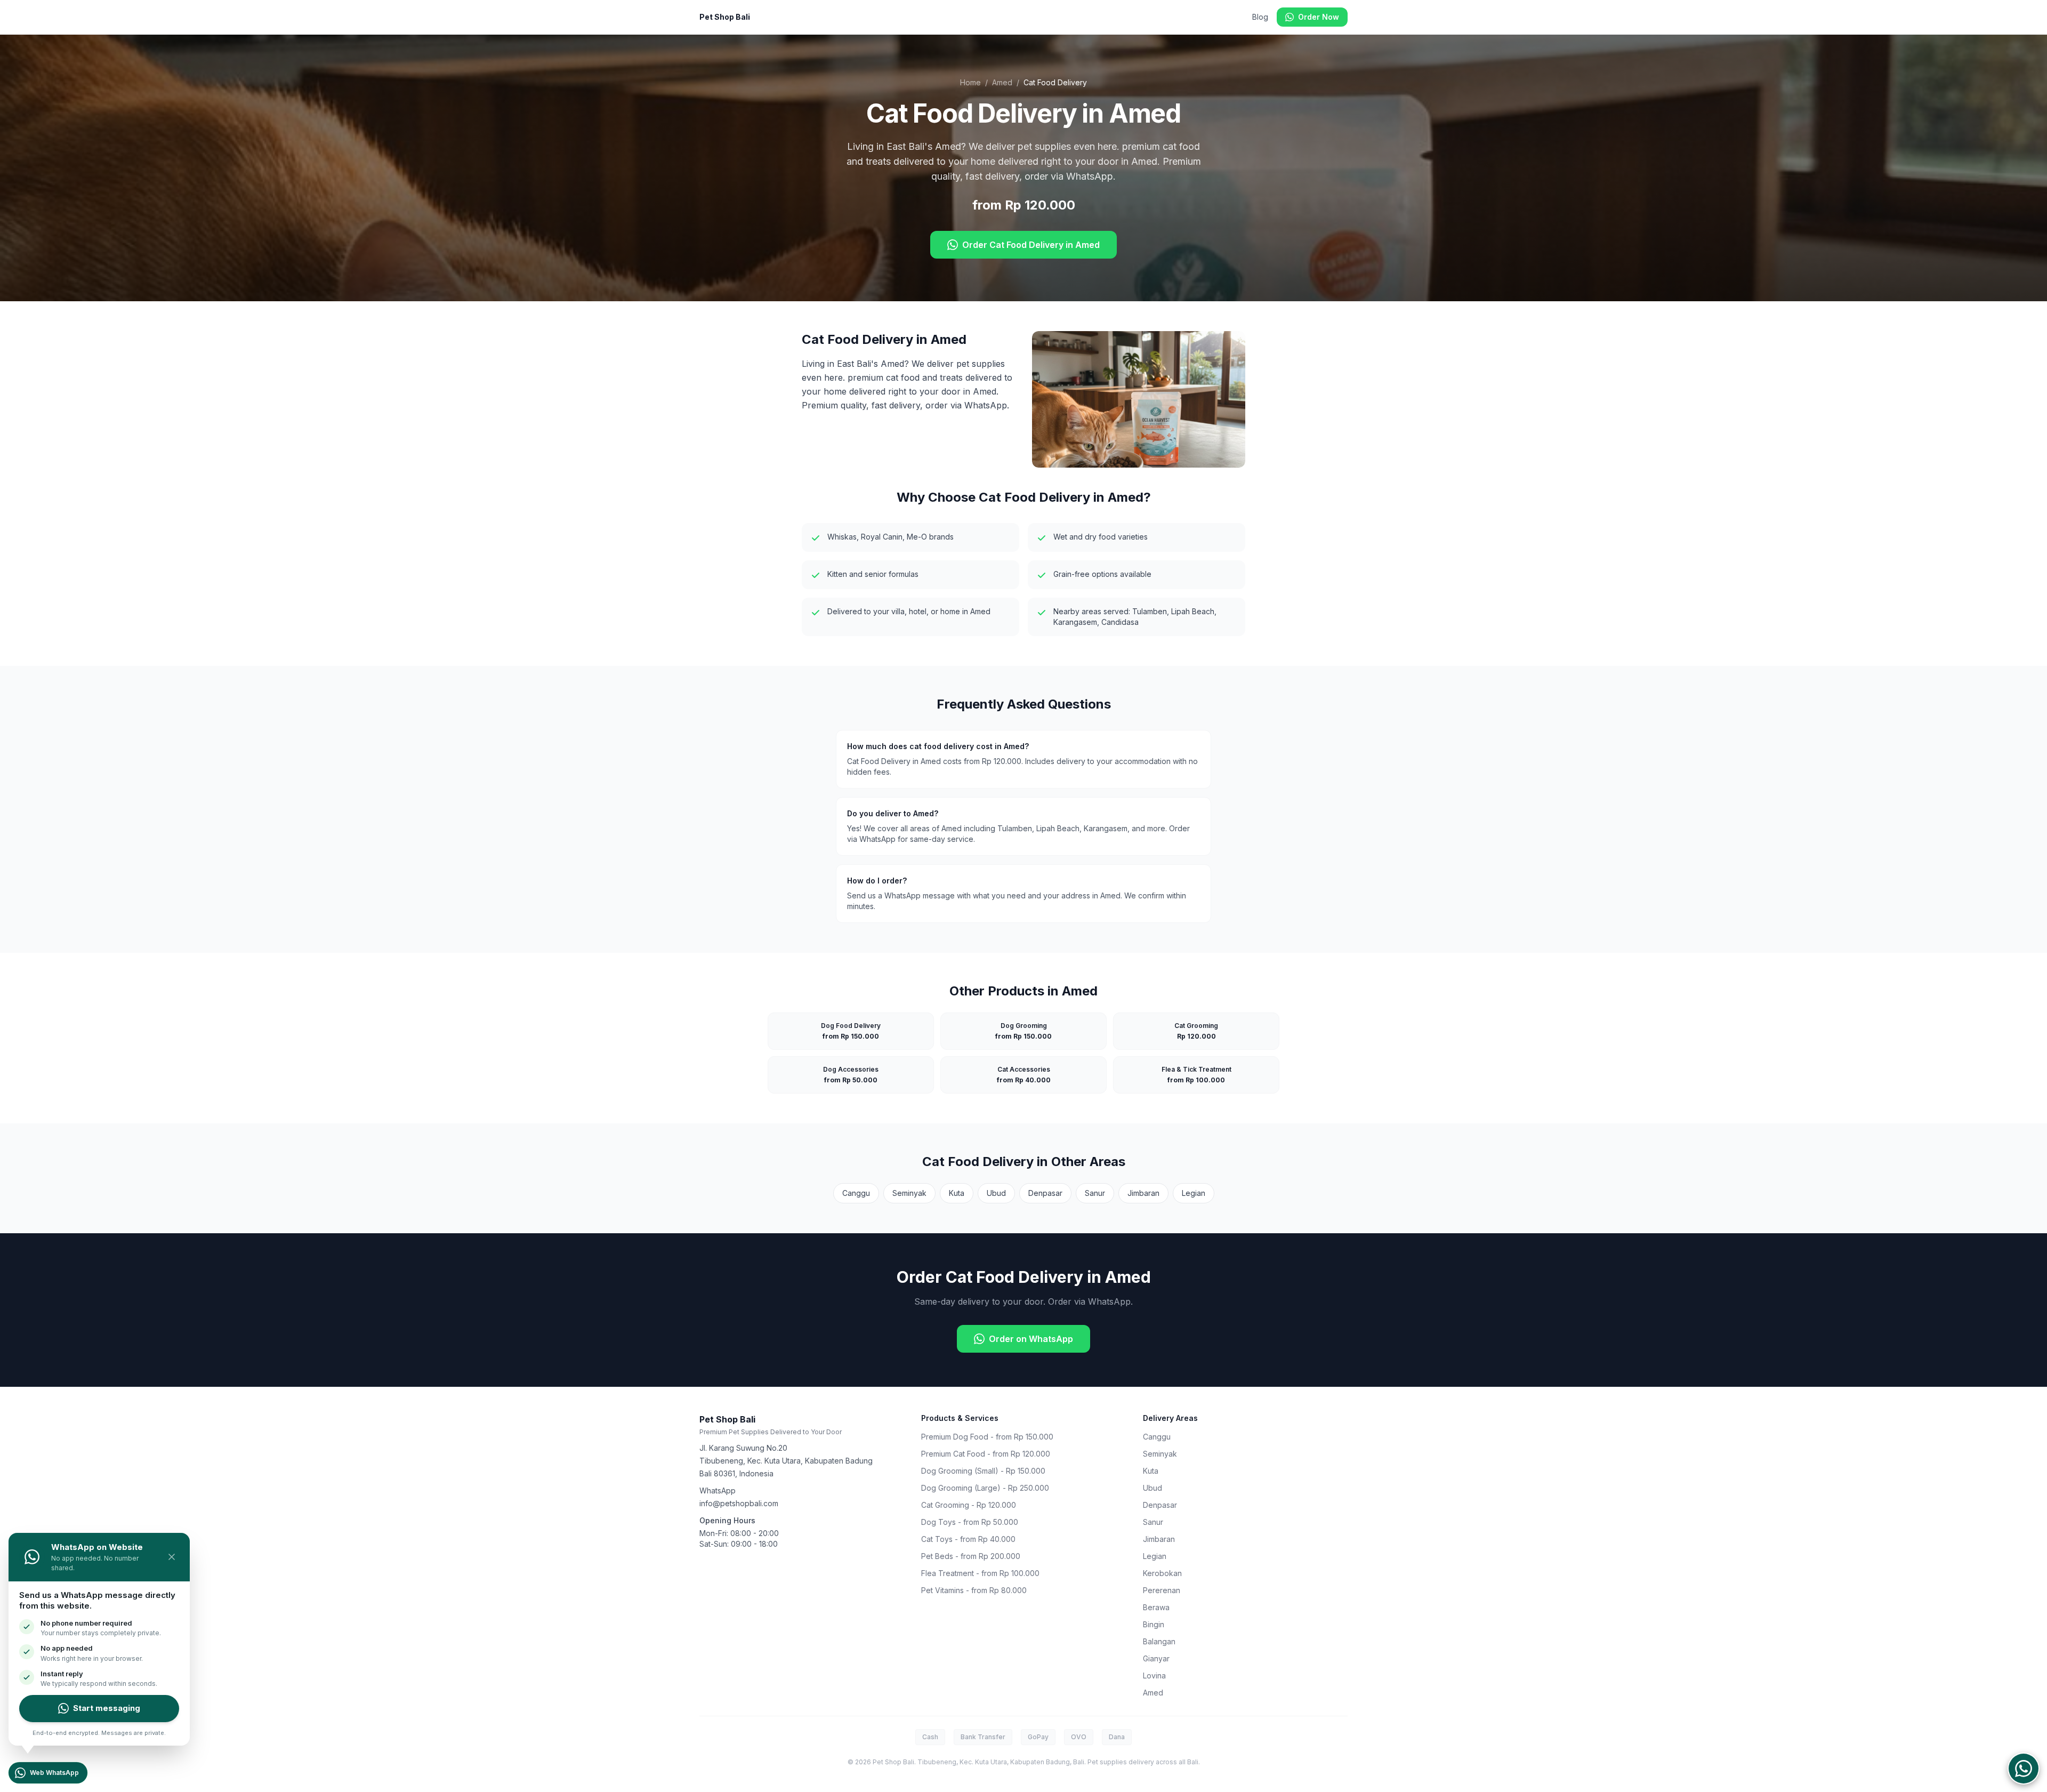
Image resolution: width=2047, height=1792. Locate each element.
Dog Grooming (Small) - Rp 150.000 (983, 1471)
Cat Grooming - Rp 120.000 (969, 1505)
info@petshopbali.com (739, 1503)
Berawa (1156, 1607)
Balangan (1159, 1641)
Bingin (1154, 1624)
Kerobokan (1162, 1573)
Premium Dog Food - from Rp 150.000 (987, 1437)
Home (970, 82)
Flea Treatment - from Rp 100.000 (980, 1573)
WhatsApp (718, 1490)
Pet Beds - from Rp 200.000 (971, 1556)
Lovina (1154, 1676)
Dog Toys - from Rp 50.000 (970, 1522)
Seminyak (909, 1193)
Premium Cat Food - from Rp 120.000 (986, 1454)
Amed (1002, 82)
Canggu (856, 1193)
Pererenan (1162, 1590)
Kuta (957, 1193)
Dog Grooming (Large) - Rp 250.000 (985, 1488)
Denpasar (1045, 1193)
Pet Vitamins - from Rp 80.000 (974, 1590)
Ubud (996, 1193)
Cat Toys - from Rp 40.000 (968, 1539)
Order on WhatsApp (1031, 1339)
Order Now (1319, 17)
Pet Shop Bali (725, 17)
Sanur (1095, 1193)
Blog (1260, 17)
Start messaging (107, 1708)
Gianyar (1156, 1658)
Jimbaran (1143, 1193)
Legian (1194, 1193)
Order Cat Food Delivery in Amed (1031, 245)
